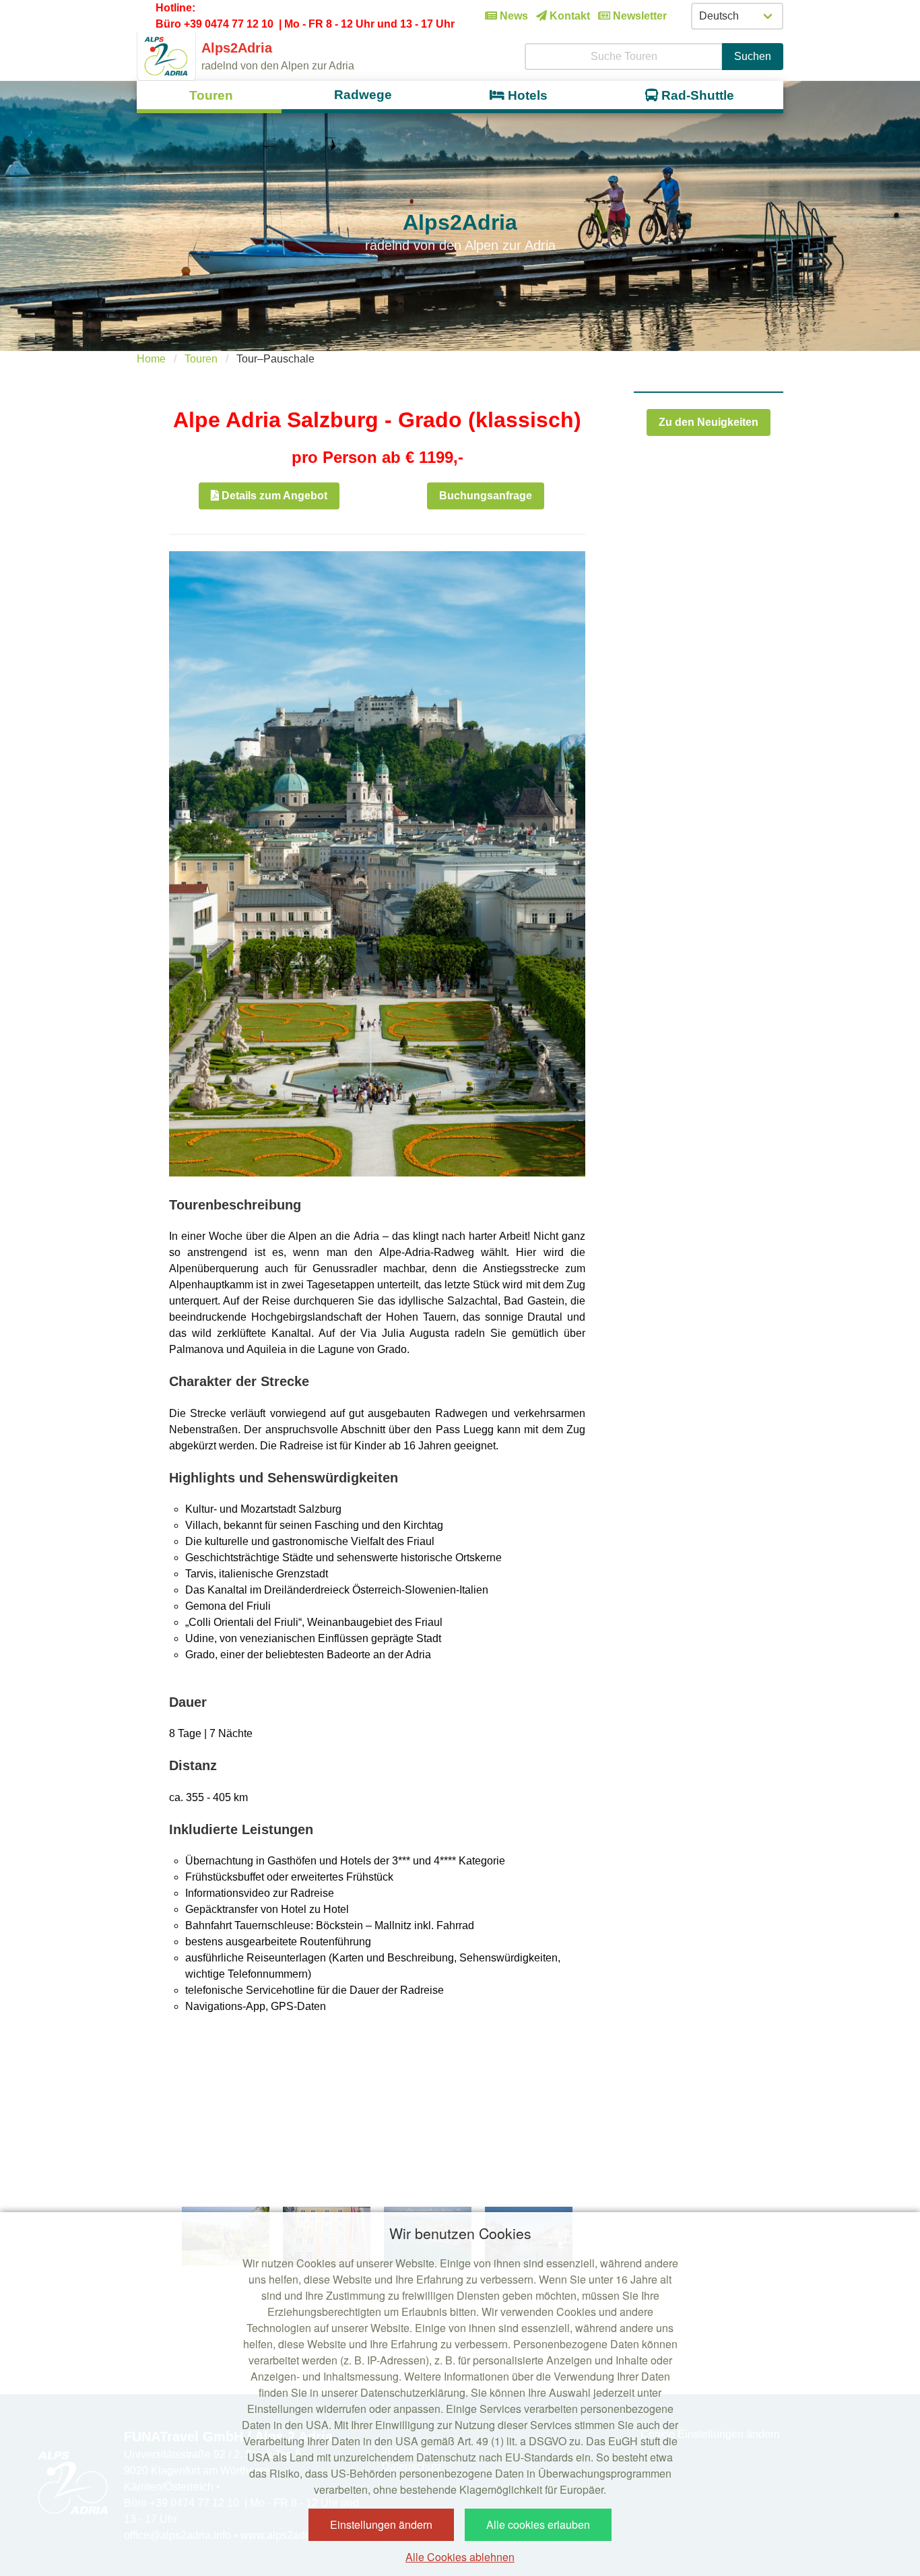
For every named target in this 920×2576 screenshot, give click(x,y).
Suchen (753, 56)
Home (151, 359)
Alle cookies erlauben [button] (538, 2524)
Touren (201, 359)
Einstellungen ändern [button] (381, 2524)
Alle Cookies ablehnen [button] (460, 2557)
